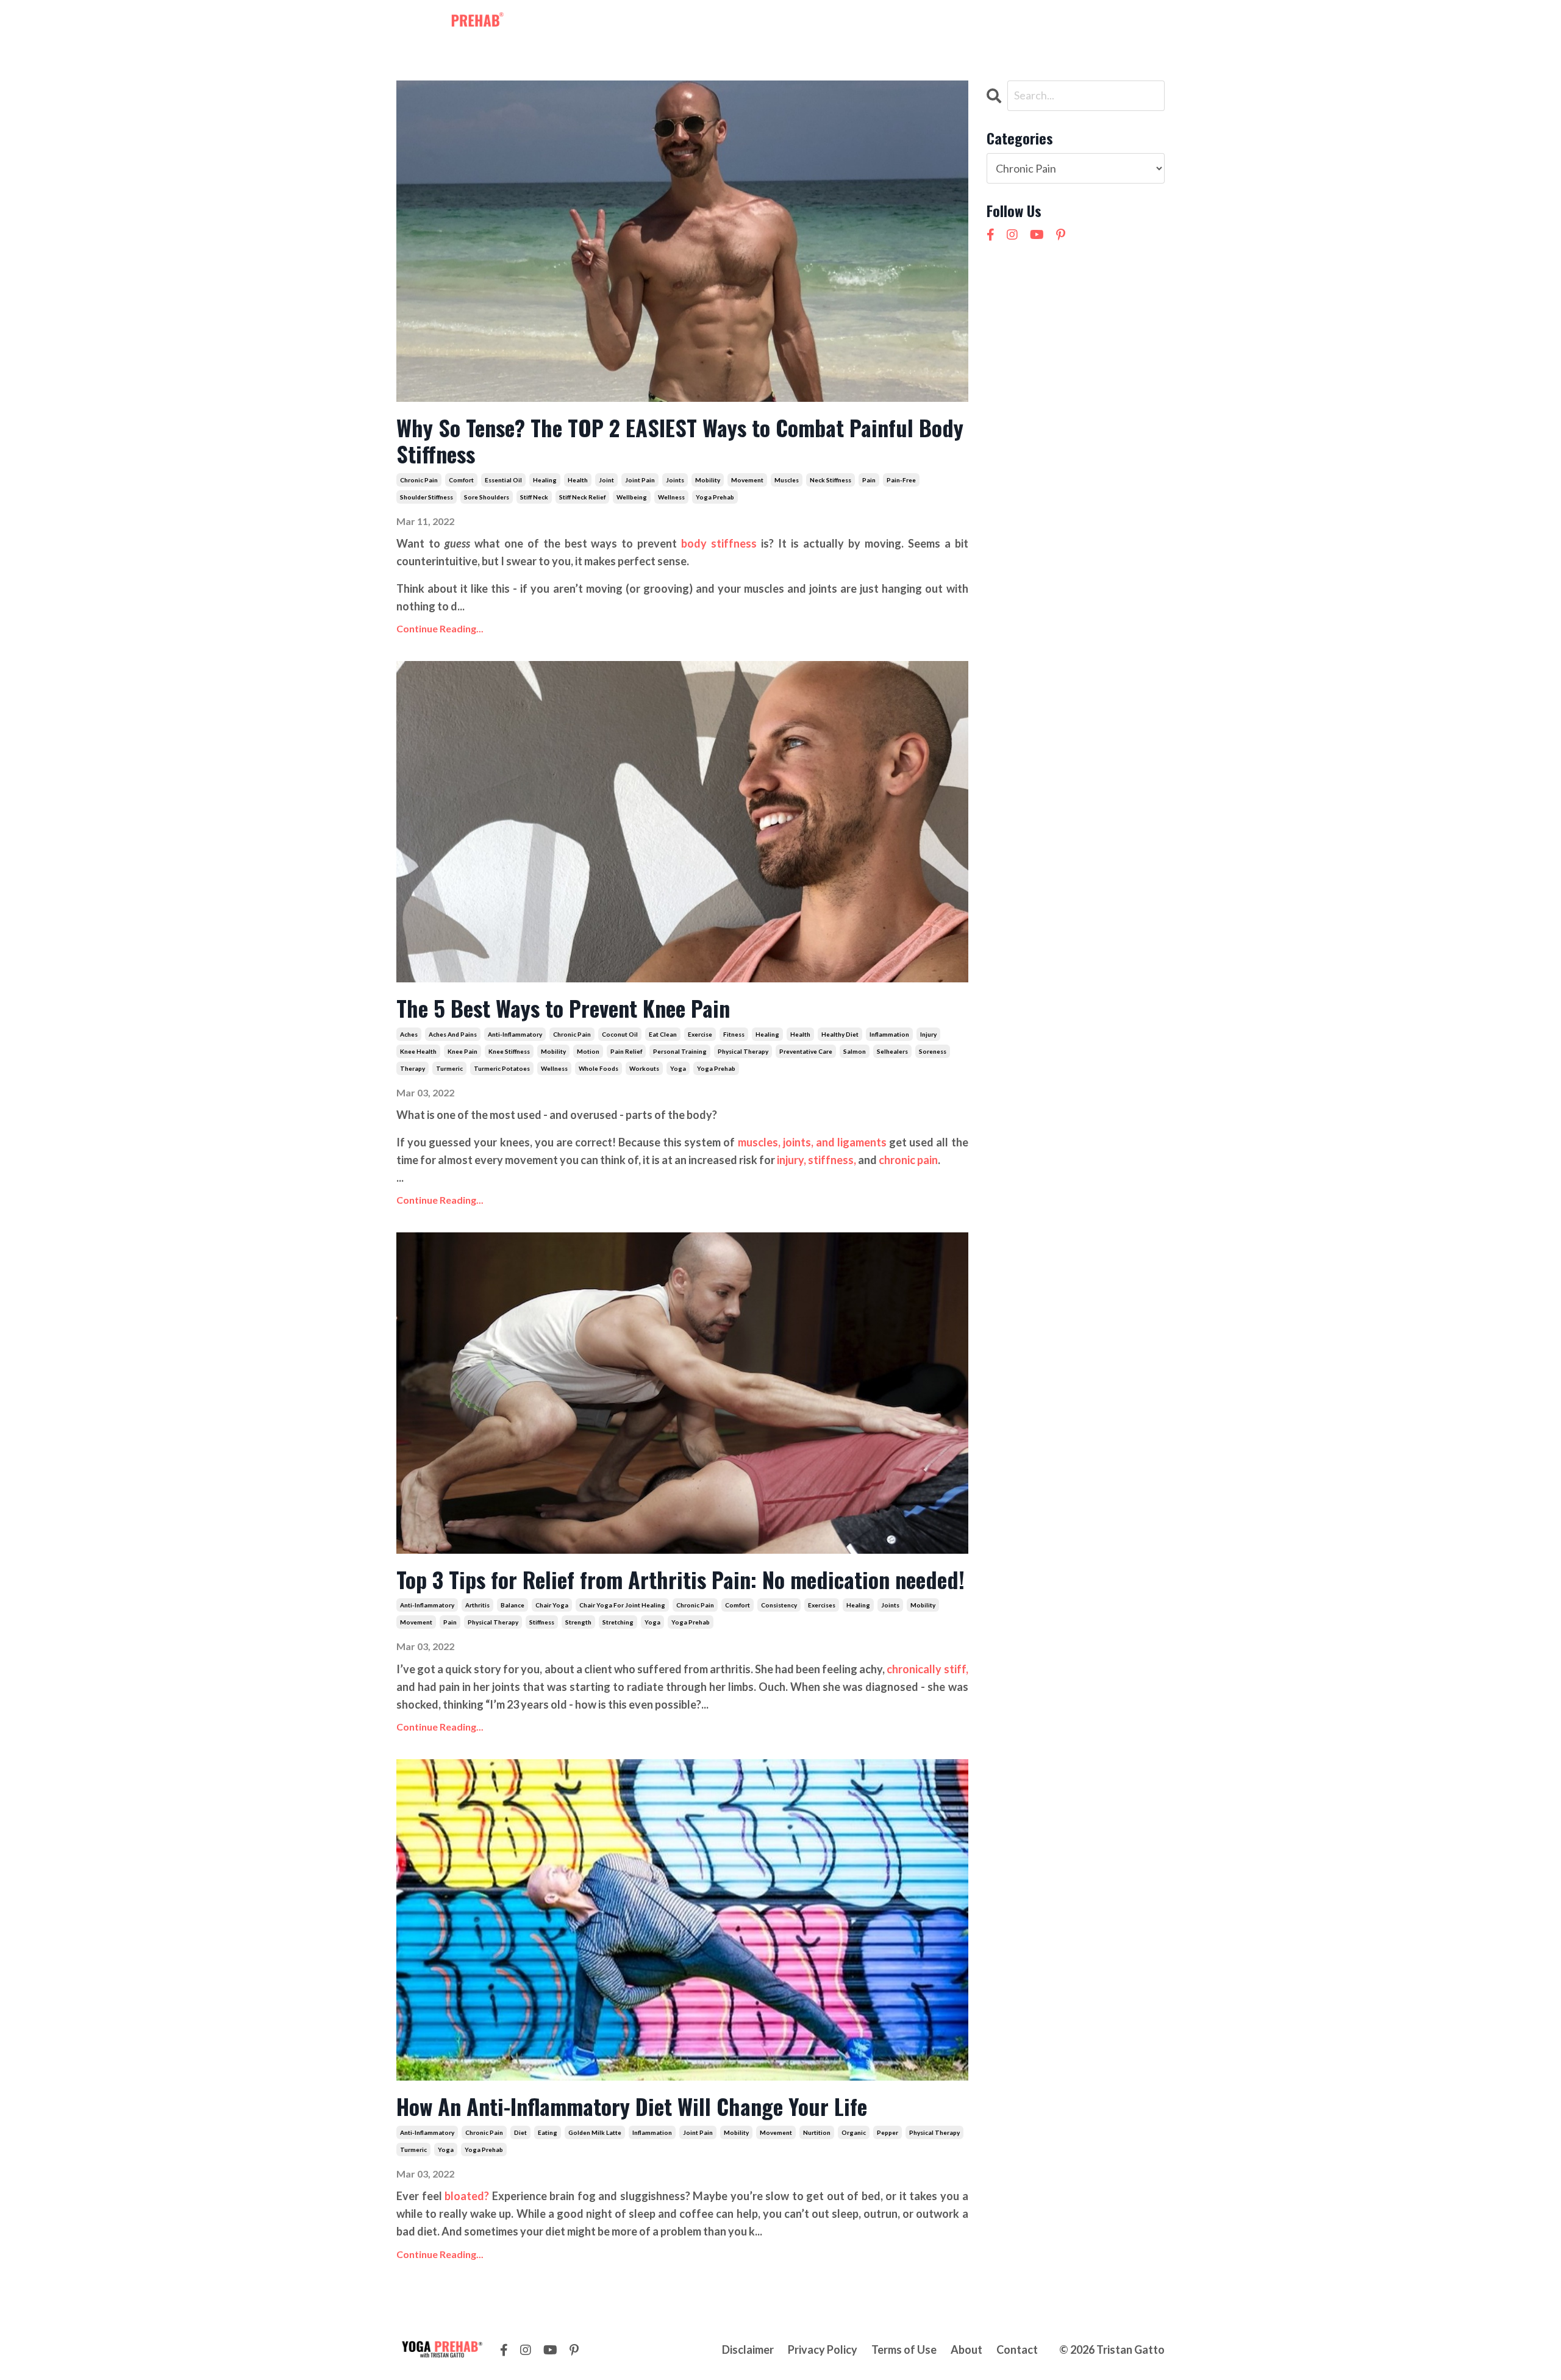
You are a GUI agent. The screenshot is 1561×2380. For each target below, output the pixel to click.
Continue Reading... (440, 628)
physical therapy (743, 1051)
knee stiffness (509, 1051)
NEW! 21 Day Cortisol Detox (1028, 23)
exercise (700, 1034)
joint (606, 480)
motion (588, 1051)
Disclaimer (748, 2350)
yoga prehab (715, 497)
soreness (933, 1051)
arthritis (477, 1605)
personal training (680, 1051)
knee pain (463, 1051)
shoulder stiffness (427, 497)
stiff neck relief (582, 497)
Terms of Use (904, 2350)
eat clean (663, 1034)
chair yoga (552, 1605)
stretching (618, 1622)
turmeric (449, 1068)
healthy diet (840, 1034)
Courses (827, 23)
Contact (925, 23)
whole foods (598, 1068)
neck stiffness (831, 480)
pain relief (626, 1051)
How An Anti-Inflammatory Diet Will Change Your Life (632, 2106)
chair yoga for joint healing (622, 1605)
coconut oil (620, 1034)
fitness (734, 1034)
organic (854, 2132)
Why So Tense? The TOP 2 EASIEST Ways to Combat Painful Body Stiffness (680, 440)
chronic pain (419, 480)
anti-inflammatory (515, 1034)
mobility (708, 480)
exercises (822, 1605)
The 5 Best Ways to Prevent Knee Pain (563, 1008)
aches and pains (453, 1034)
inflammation (889, 1034)
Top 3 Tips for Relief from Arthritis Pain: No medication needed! (680, 1579)
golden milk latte (595, 2132)
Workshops (765, 23)
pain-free (901, 480)
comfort (461, 480)
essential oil (503, 480)
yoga (678, 1068)
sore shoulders (487, 497)
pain (869, 480)
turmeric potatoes (502, 1068)
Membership (693, 23)
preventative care (806, 1051)
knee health (418, 1051)
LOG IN (1141, 23)
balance (513, 1605)
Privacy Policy (823, 2350)
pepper (888, 2132)
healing (545, 480)
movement (747, 480)
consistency (779, 1605)
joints (675, 480)
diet (520, 2132)
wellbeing (632, 497)
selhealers (892, 1051)
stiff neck (534, 497)
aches (409, 1034)
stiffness (542, 1622)
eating (548, 2132)
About (876, 23)
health (578, 480)
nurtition (817, 2132)
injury (928, 1034)
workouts (644, 1068)
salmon (855, 1051)
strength (578, 1622)
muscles (787, 480)
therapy (413, 1068)
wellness (671, 497)
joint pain (640, 480)
